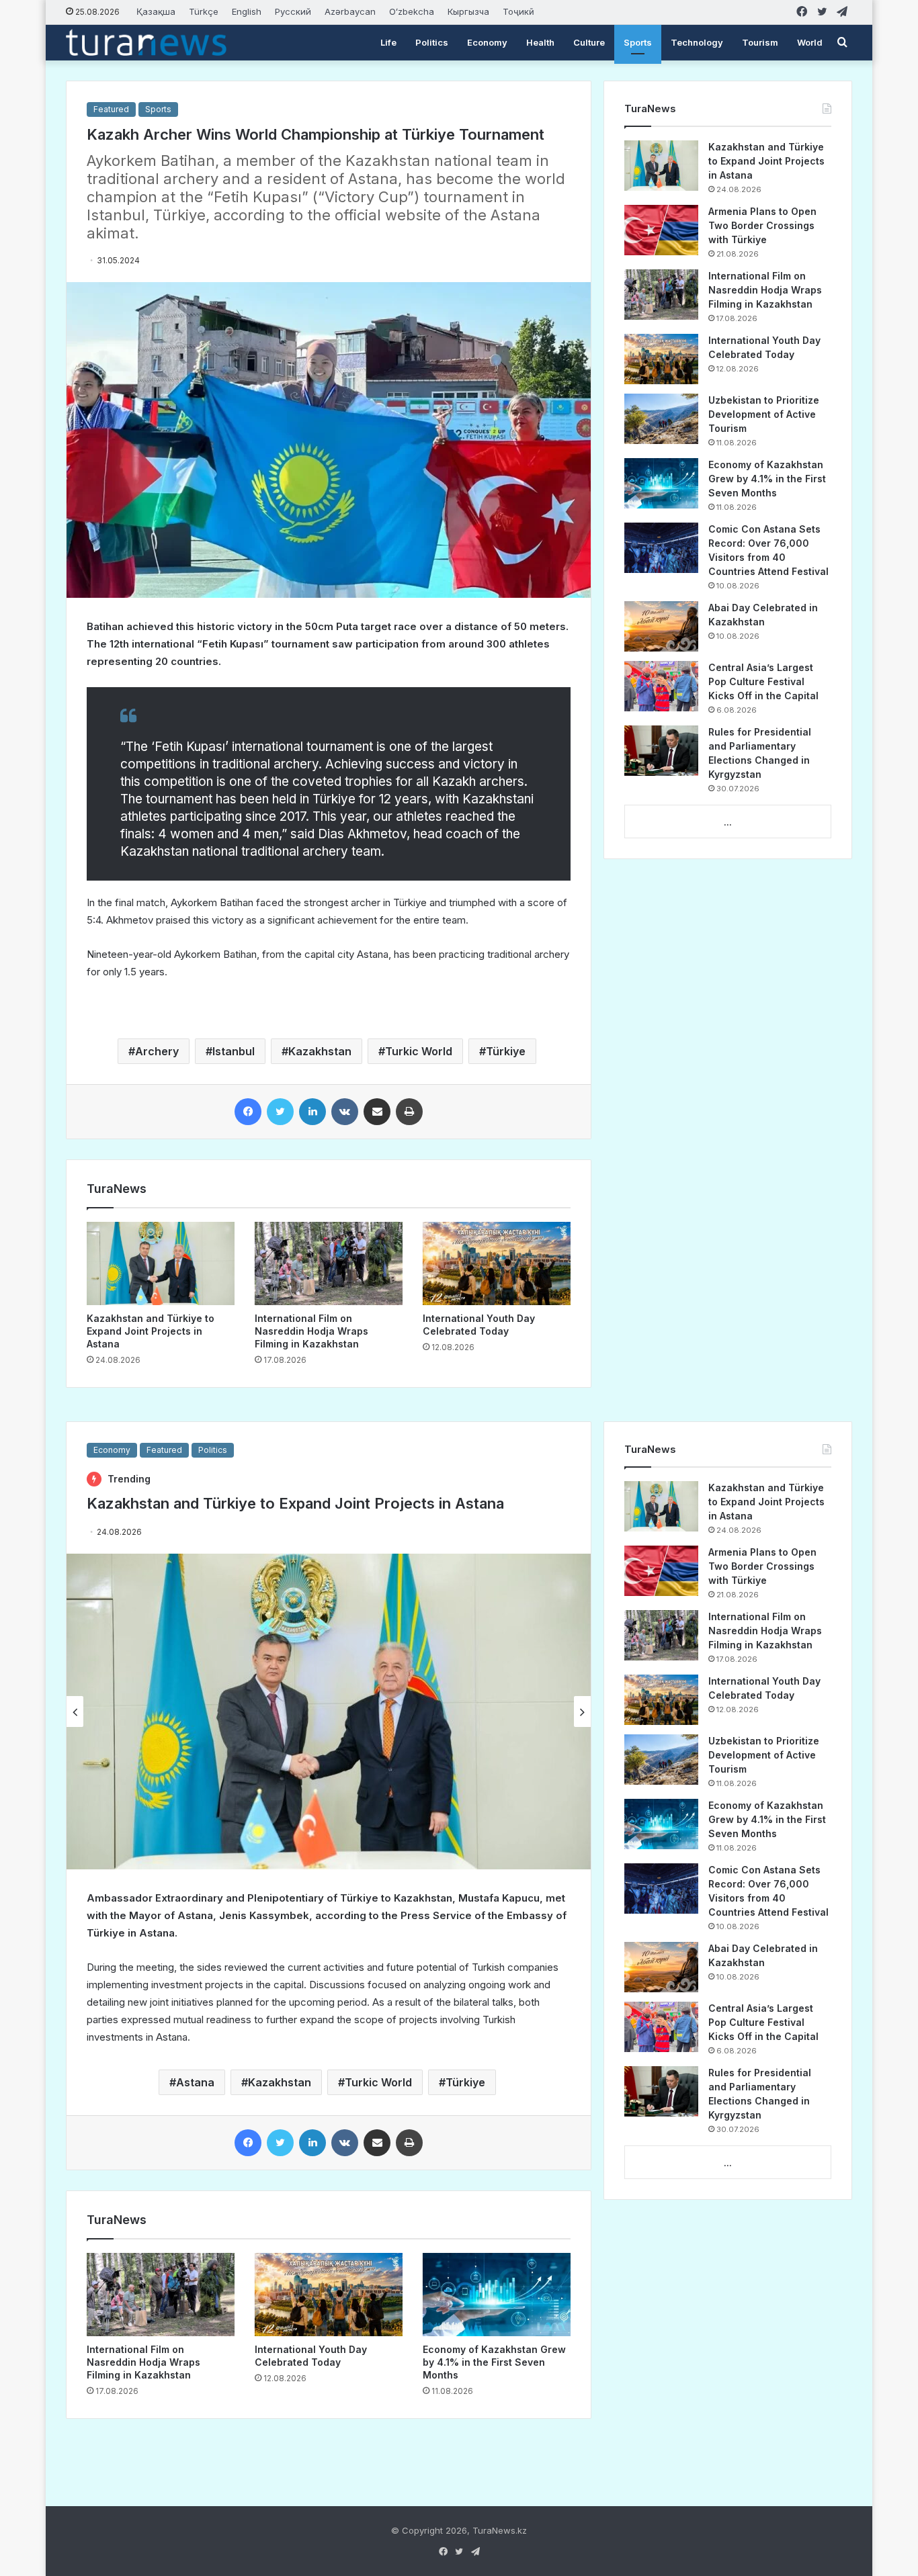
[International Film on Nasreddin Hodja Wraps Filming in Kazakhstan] (329, 1263)
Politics (432, 42)
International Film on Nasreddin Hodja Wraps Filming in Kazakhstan (311, 1331)
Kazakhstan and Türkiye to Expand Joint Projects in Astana (151, 1331)
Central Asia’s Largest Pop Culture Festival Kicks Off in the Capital (763, 681)
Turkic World (419, 1051)
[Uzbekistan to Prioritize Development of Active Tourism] (661, 419)
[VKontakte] (345, 1112)
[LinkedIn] (312, 1112)
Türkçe (204, 11)
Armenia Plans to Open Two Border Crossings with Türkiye (762, 225)
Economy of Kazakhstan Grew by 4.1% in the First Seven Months (767, 479)
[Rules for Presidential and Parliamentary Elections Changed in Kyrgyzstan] (661, 751)
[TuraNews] (146, 42)
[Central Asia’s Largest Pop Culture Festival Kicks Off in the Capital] (661, 686)
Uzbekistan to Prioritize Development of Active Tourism (764, 414)
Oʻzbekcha (412, 11)
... (728, 822)
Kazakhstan (320, 1051)
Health (540, 42)
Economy (487, 42)
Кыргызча (468, 11)
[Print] (409, 1112)
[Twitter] (280, 1112)
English (247, 11)
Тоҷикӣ (518, 11)
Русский (293, 11)
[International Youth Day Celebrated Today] (497, 1263)
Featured (111, 109)
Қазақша (156, 11)
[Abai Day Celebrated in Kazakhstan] (661, 626)
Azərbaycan (350, 11)
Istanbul (234, 1051)
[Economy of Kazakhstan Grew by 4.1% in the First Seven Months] (661, 483)
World (810, 42)
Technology (697, 42)
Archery (157, 1051)
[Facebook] (248, 1112)
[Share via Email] (377, 1112)
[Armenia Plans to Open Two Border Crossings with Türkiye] (661, 230)
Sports (638, 42)
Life (388, 42)
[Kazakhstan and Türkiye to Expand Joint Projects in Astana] (161, 1263)
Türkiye (506, 1051)
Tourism (760, 42)
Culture (589, 42)
